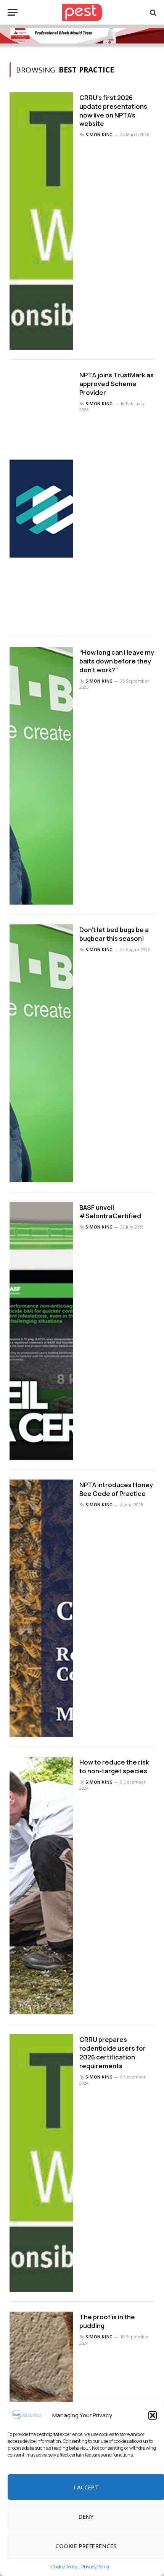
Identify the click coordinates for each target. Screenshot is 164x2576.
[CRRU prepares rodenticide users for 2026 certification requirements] (41, 2163)
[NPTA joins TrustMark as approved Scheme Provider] (41, 498)
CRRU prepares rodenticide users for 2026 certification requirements (113, 2053)
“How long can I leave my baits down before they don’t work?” (117, 661)
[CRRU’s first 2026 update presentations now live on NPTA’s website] (41, 221)
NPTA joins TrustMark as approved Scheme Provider (117, 384)
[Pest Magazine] (82, 12)
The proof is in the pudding (107, 2321)
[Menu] (13, 12)
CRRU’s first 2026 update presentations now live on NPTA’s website (113, 111)
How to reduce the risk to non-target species (114, 1766)
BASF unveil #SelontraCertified (110, 1212)
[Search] (152, 12)
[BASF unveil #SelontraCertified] (41, 1331)
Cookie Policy (64, 2567)
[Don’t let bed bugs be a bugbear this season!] (41, 1053)
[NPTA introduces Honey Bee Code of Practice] (41, 1608)
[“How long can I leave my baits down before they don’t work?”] (41, 776)
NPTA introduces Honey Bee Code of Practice (116, 1489)
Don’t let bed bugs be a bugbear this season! (114, 934)
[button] (153, 2415)
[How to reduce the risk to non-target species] (41, 1886)
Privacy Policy (95, 2567)
